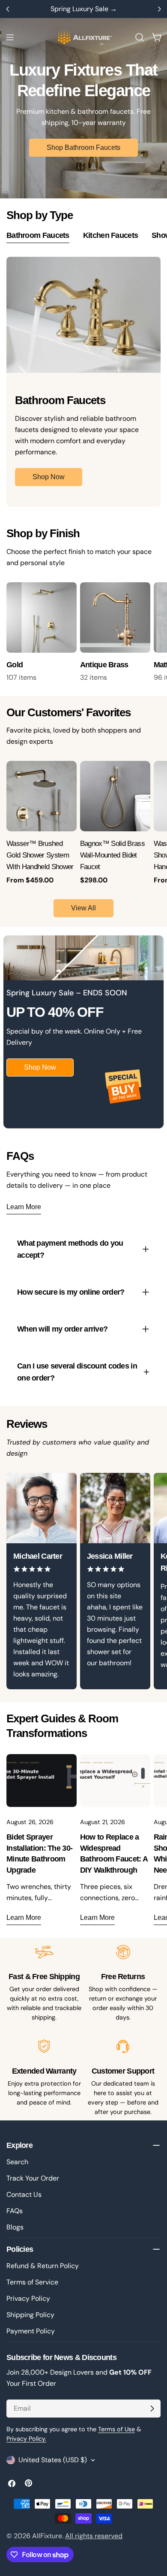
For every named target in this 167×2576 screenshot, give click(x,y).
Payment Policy (31, 2331)
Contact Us (24, 2194)
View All (83, 908)
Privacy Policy (28, 2298)
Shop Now (49, 477)
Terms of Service (32, 2282)
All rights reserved (94, 2536)
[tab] (38, 237)
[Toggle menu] (10, 37)
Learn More (24, 1207)
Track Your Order (33, 2178)
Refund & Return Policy (43, 2266)
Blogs (15, 2227)
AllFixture (47, 2536)
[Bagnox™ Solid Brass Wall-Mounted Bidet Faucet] (115, 796)
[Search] (140, 37)
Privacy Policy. (26, 2439)
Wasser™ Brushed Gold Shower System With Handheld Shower (40, 855)
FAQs (15, 2211)
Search (17, 2162)
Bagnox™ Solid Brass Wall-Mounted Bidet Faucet (112, 855)
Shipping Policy (30, 2315)
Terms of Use (116, 2429)
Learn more (24, 1918)
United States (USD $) (53, 2460)
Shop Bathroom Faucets (83, 148)
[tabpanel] (83, 382)
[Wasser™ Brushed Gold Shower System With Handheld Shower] (42, 796)
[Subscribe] (152, 2409)
